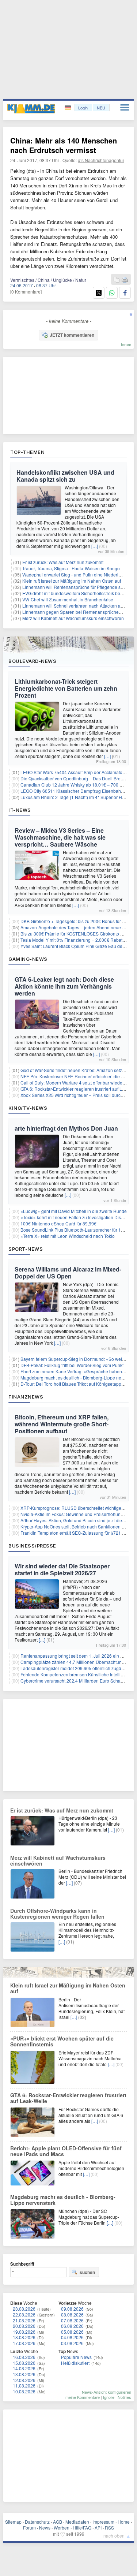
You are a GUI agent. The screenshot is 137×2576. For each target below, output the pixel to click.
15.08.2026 (24, 2363)
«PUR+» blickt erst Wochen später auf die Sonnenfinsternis (62, 2041)
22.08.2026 (24, 2314)
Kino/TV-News (28, 1108)
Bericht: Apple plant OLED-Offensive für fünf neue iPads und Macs (66, 2151)
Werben (62, 2528)
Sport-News (26, 1249)
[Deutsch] (68, 108)
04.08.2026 (72, 2337)
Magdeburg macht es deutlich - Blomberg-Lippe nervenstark (63, 2200)
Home (124, 2522)
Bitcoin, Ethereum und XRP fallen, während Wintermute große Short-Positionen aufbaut (62, 1424)
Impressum (103, 2522)
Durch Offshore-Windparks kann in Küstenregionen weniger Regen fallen (57, 1914)
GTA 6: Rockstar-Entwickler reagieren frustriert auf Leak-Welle (68, 2098)
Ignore (109, 2397)
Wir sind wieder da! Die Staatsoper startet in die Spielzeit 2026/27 (62, 1569)
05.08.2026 (72, 2332)
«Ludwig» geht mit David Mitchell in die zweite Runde (74, 1211)
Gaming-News (28, 959)
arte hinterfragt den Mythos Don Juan (66, 1128)
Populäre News (76, 2357)
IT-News (20, 810)
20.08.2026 (24, 2326)
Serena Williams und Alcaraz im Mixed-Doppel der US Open (68, 1273)
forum (126, 344)
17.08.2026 (24, 2343)
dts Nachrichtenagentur (101, 160)
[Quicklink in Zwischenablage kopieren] (117, 280)
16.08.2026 (24, 2357)
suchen (87, 2272)
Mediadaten (77, 2522)
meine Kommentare (83, 2397)
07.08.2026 (72, 2320)
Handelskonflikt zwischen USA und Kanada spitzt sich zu (65, 476)
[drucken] (125, 280)
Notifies (124, 2397)
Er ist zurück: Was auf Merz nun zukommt (63, 562)
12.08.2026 (24, 2380)
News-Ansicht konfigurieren (106, 2392)
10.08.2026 (24, 2391)
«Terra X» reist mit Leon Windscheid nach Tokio (68, 1236)
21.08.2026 (24, 2320)
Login (83, 108)
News (45, 2528)
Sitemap (13, 2522)
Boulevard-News (32, 661)
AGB (58, 2522)
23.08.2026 (24, 2309)
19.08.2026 (24, 2332)
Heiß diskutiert (75, 2363)
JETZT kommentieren (72, 335)
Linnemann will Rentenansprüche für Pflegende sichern (78, 587)
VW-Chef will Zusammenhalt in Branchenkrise (68, 599)
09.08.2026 (72, 2309)
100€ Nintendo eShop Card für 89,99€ (58, 1223)
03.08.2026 (72, 2343)
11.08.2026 (24, 2385)
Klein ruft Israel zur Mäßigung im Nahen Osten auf (72, 581)
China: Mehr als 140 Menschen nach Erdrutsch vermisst (64, 145)
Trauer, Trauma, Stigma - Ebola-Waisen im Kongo (71, 568)
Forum (29, 2528)
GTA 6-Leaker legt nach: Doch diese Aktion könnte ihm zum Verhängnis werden (64, 986)
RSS (109, 2528)
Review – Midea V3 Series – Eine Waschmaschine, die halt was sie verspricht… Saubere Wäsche (60, 837)
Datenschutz (37, 2522)
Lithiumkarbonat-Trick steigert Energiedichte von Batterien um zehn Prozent (66, 688)
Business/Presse (32, 1546)
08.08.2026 (72, 2314)
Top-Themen (27, 452)
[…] (95, 546)
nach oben (114, 2536)
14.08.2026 (24, 2368)
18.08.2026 (24, 2337)
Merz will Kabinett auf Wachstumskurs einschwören (73, 618)
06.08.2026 (72, 2326)
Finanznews (26, 1397)
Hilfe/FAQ (82, 2528)
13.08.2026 (24, 2374)
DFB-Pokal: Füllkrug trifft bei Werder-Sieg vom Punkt (72, 1365)
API (98, 2528)
